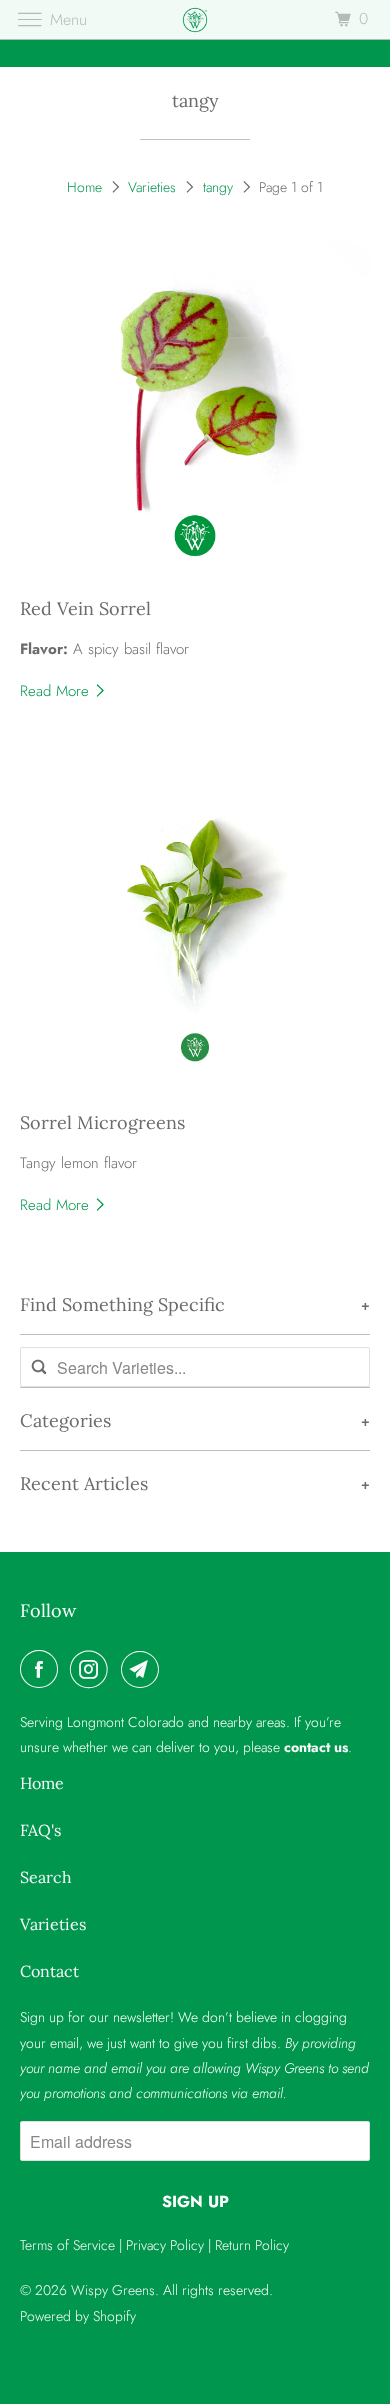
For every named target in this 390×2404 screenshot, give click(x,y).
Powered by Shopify (78, 2316)
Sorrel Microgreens (102, 1122)
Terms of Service (67, 2245)
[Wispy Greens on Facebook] (43, 1669)
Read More (57, 691)
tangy (195, 100)
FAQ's (40, 1830)
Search (46, 1877)
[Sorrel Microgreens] (195, 925)
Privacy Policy (165, 2245)
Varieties (152, 187)
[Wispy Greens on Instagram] (93, 1669)
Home (84, 187)
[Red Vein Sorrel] (195, 410)
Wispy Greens (113, 2290)
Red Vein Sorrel (85, 608)
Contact (49, 1971)
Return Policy (252, 2245)
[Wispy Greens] (195, 19)
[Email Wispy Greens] (144, 1669)
